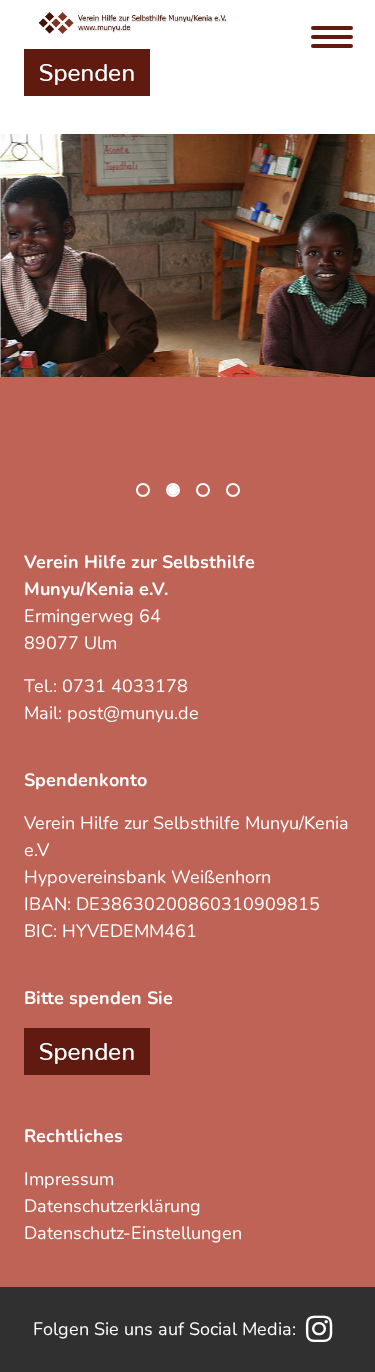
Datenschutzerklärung (112, 1206)
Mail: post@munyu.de (111, 713)
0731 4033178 (125, 686)
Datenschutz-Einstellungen (133, 1233)
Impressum (69, 1179)
